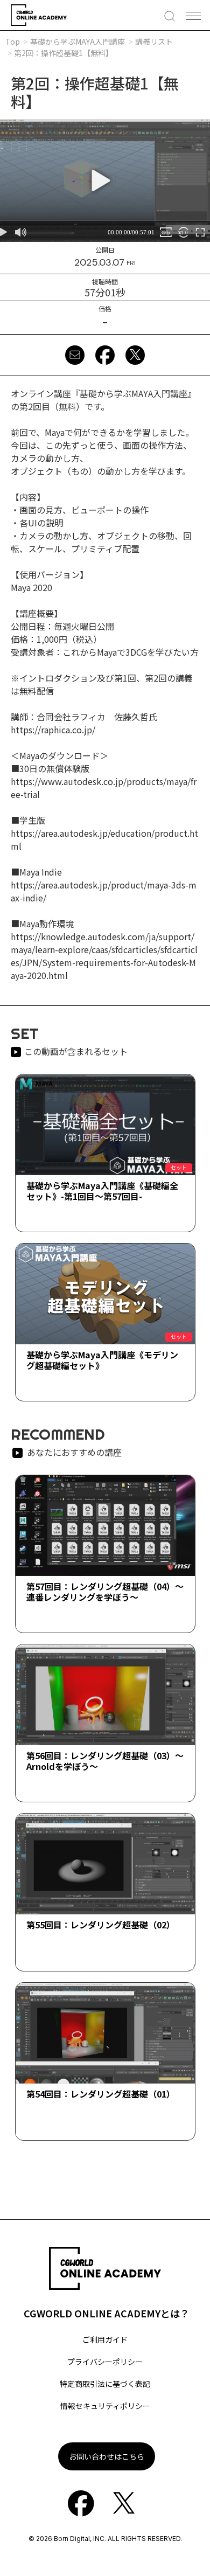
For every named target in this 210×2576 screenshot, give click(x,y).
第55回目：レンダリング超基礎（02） (101, 1925)
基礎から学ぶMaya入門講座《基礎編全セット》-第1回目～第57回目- (102, 1190)
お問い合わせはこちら (107, 2456)
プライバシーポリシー (105, 2362)
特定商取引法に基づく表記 (105, 2384)
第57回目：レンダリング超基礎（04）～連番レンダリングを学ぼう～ (105, 1591)
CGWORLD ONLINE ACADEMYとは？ (107, 2313)
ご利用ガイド (105, 2339)
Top (13, 41)
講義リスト (154, 41)
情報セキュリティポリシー (105, 2406)
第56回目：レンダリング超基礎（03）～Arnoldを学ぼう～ (105, 1761)
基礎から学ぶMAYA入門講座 (78, 41)
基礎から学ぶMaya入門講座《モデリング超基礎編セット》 (102, 1360)
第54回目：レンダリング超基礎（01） (101, 2094)
